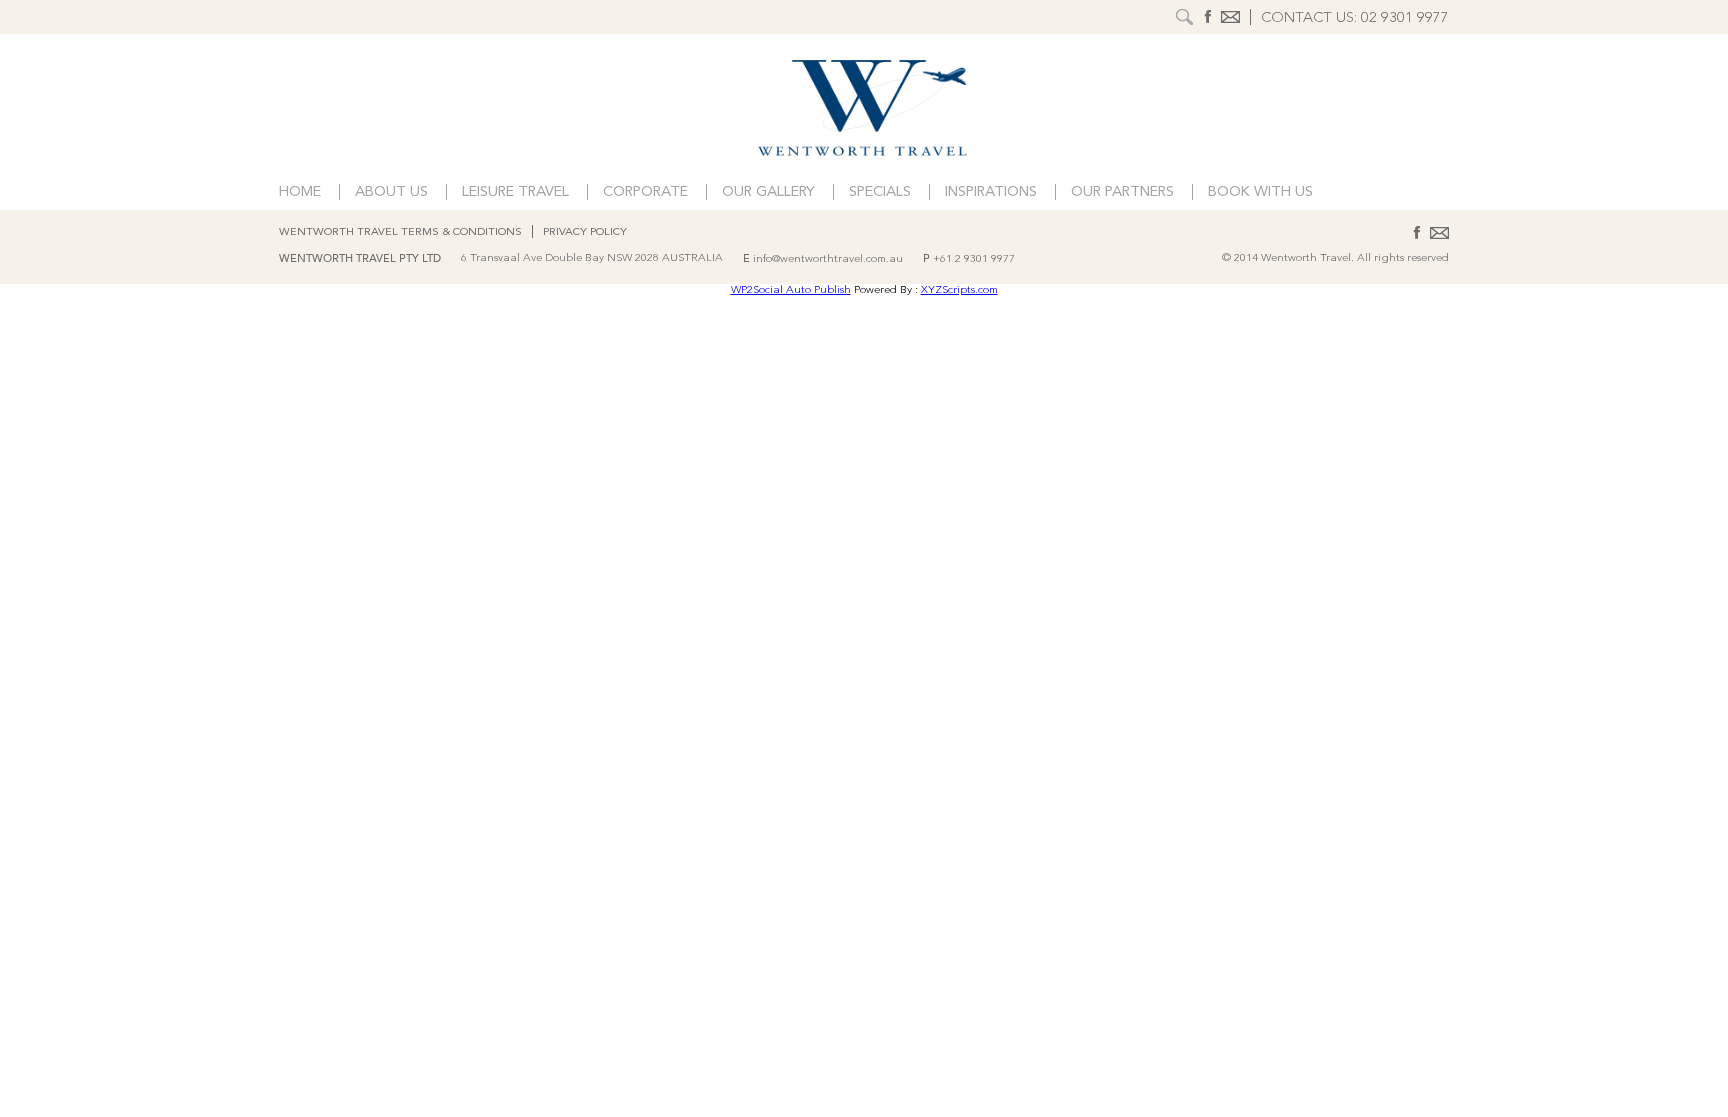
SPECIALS (880, 192)
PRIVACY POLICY (585, 232)
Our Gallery (768, 192)
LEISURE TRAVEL (515, 192)
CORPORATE (645, 192)
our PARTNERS (1122, 192)
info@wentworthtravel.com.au (828, 259)
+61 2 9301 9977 (974, 259)
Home (300, 192)
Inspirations (991, 192)
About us (391, 192)
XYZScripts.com (959, 290)
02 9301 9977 (1405, 18)
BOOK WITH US (1260, 192)
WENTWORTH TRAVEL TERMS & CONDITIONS (400, 232)
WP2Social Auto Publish (791, 290)
